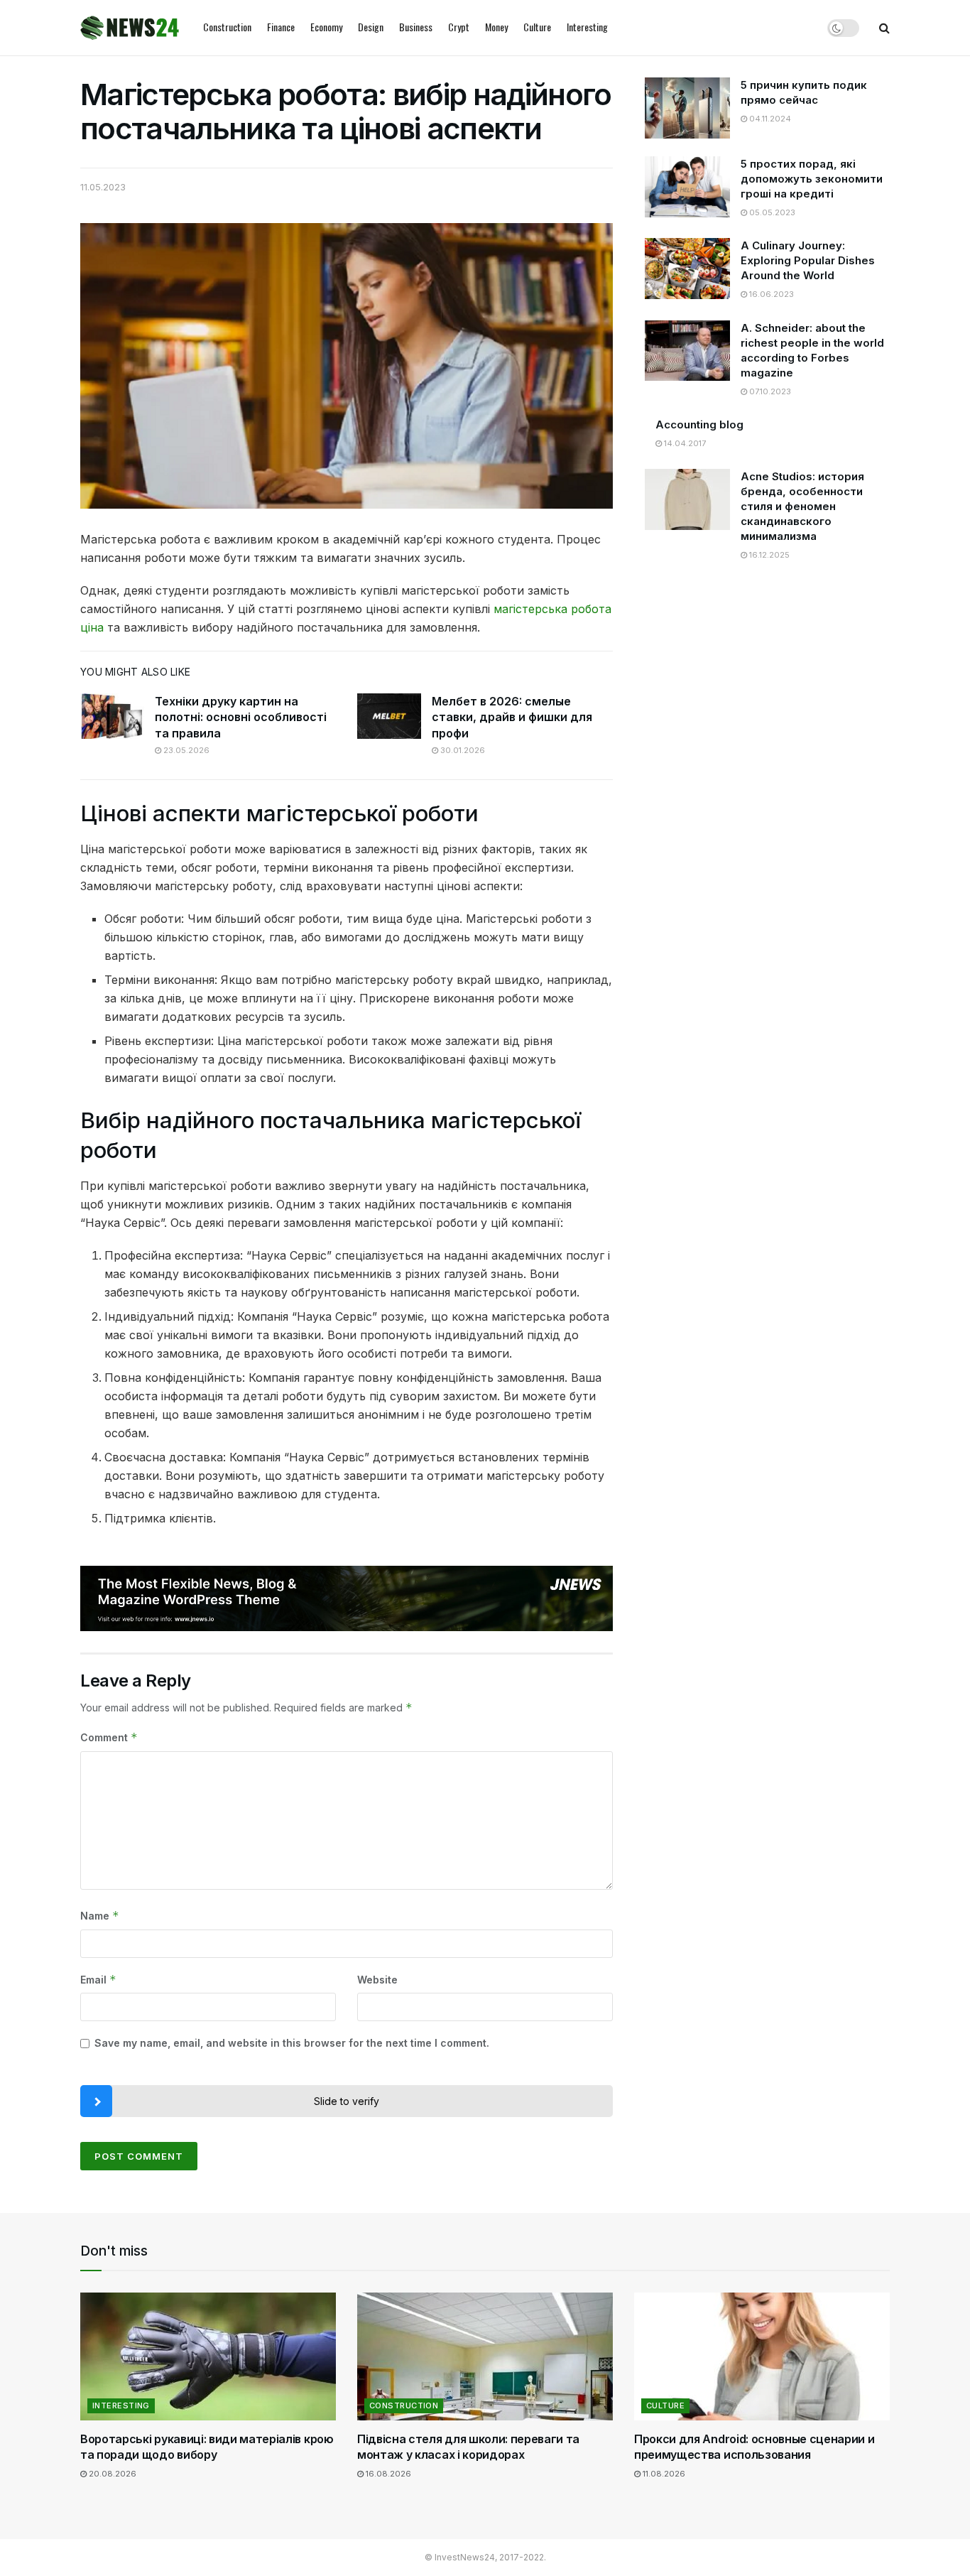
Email (98, 1980)
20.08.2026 (111, 2474)
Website (377, 1980)
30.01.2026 (462, 750)
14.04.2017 (684, 443)
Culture (537, 27)
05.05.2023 (771, 212)
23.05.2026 (185, 750)
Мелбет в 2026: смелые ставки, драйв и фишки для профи (512, 717)
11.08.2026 (663, 2474)
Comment (109, 1737)
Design (371, 27)
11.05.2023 (103, 187)
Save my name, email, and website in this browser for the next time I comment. (292, 2043)
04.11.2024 (769, 119)
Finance (281, 27)
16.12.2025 (768, 555)
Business (416, 27)
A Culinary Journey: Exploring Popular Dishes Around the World (808, 260)
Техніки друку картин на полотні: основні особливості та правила (241, 717)
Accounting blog (699, 424)
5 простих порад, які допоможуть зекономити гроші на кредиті (812, 179)
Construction (227, 27)
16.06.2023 (770, 294)
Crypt (459, 27)
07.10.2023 (769, 391)
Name (100, 1916)
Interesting (587, 27)
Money (496, 27)
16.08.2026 (387, 2474)
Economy (326, 27)
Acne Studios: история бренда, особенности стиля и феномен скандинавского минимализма (802, 506)
